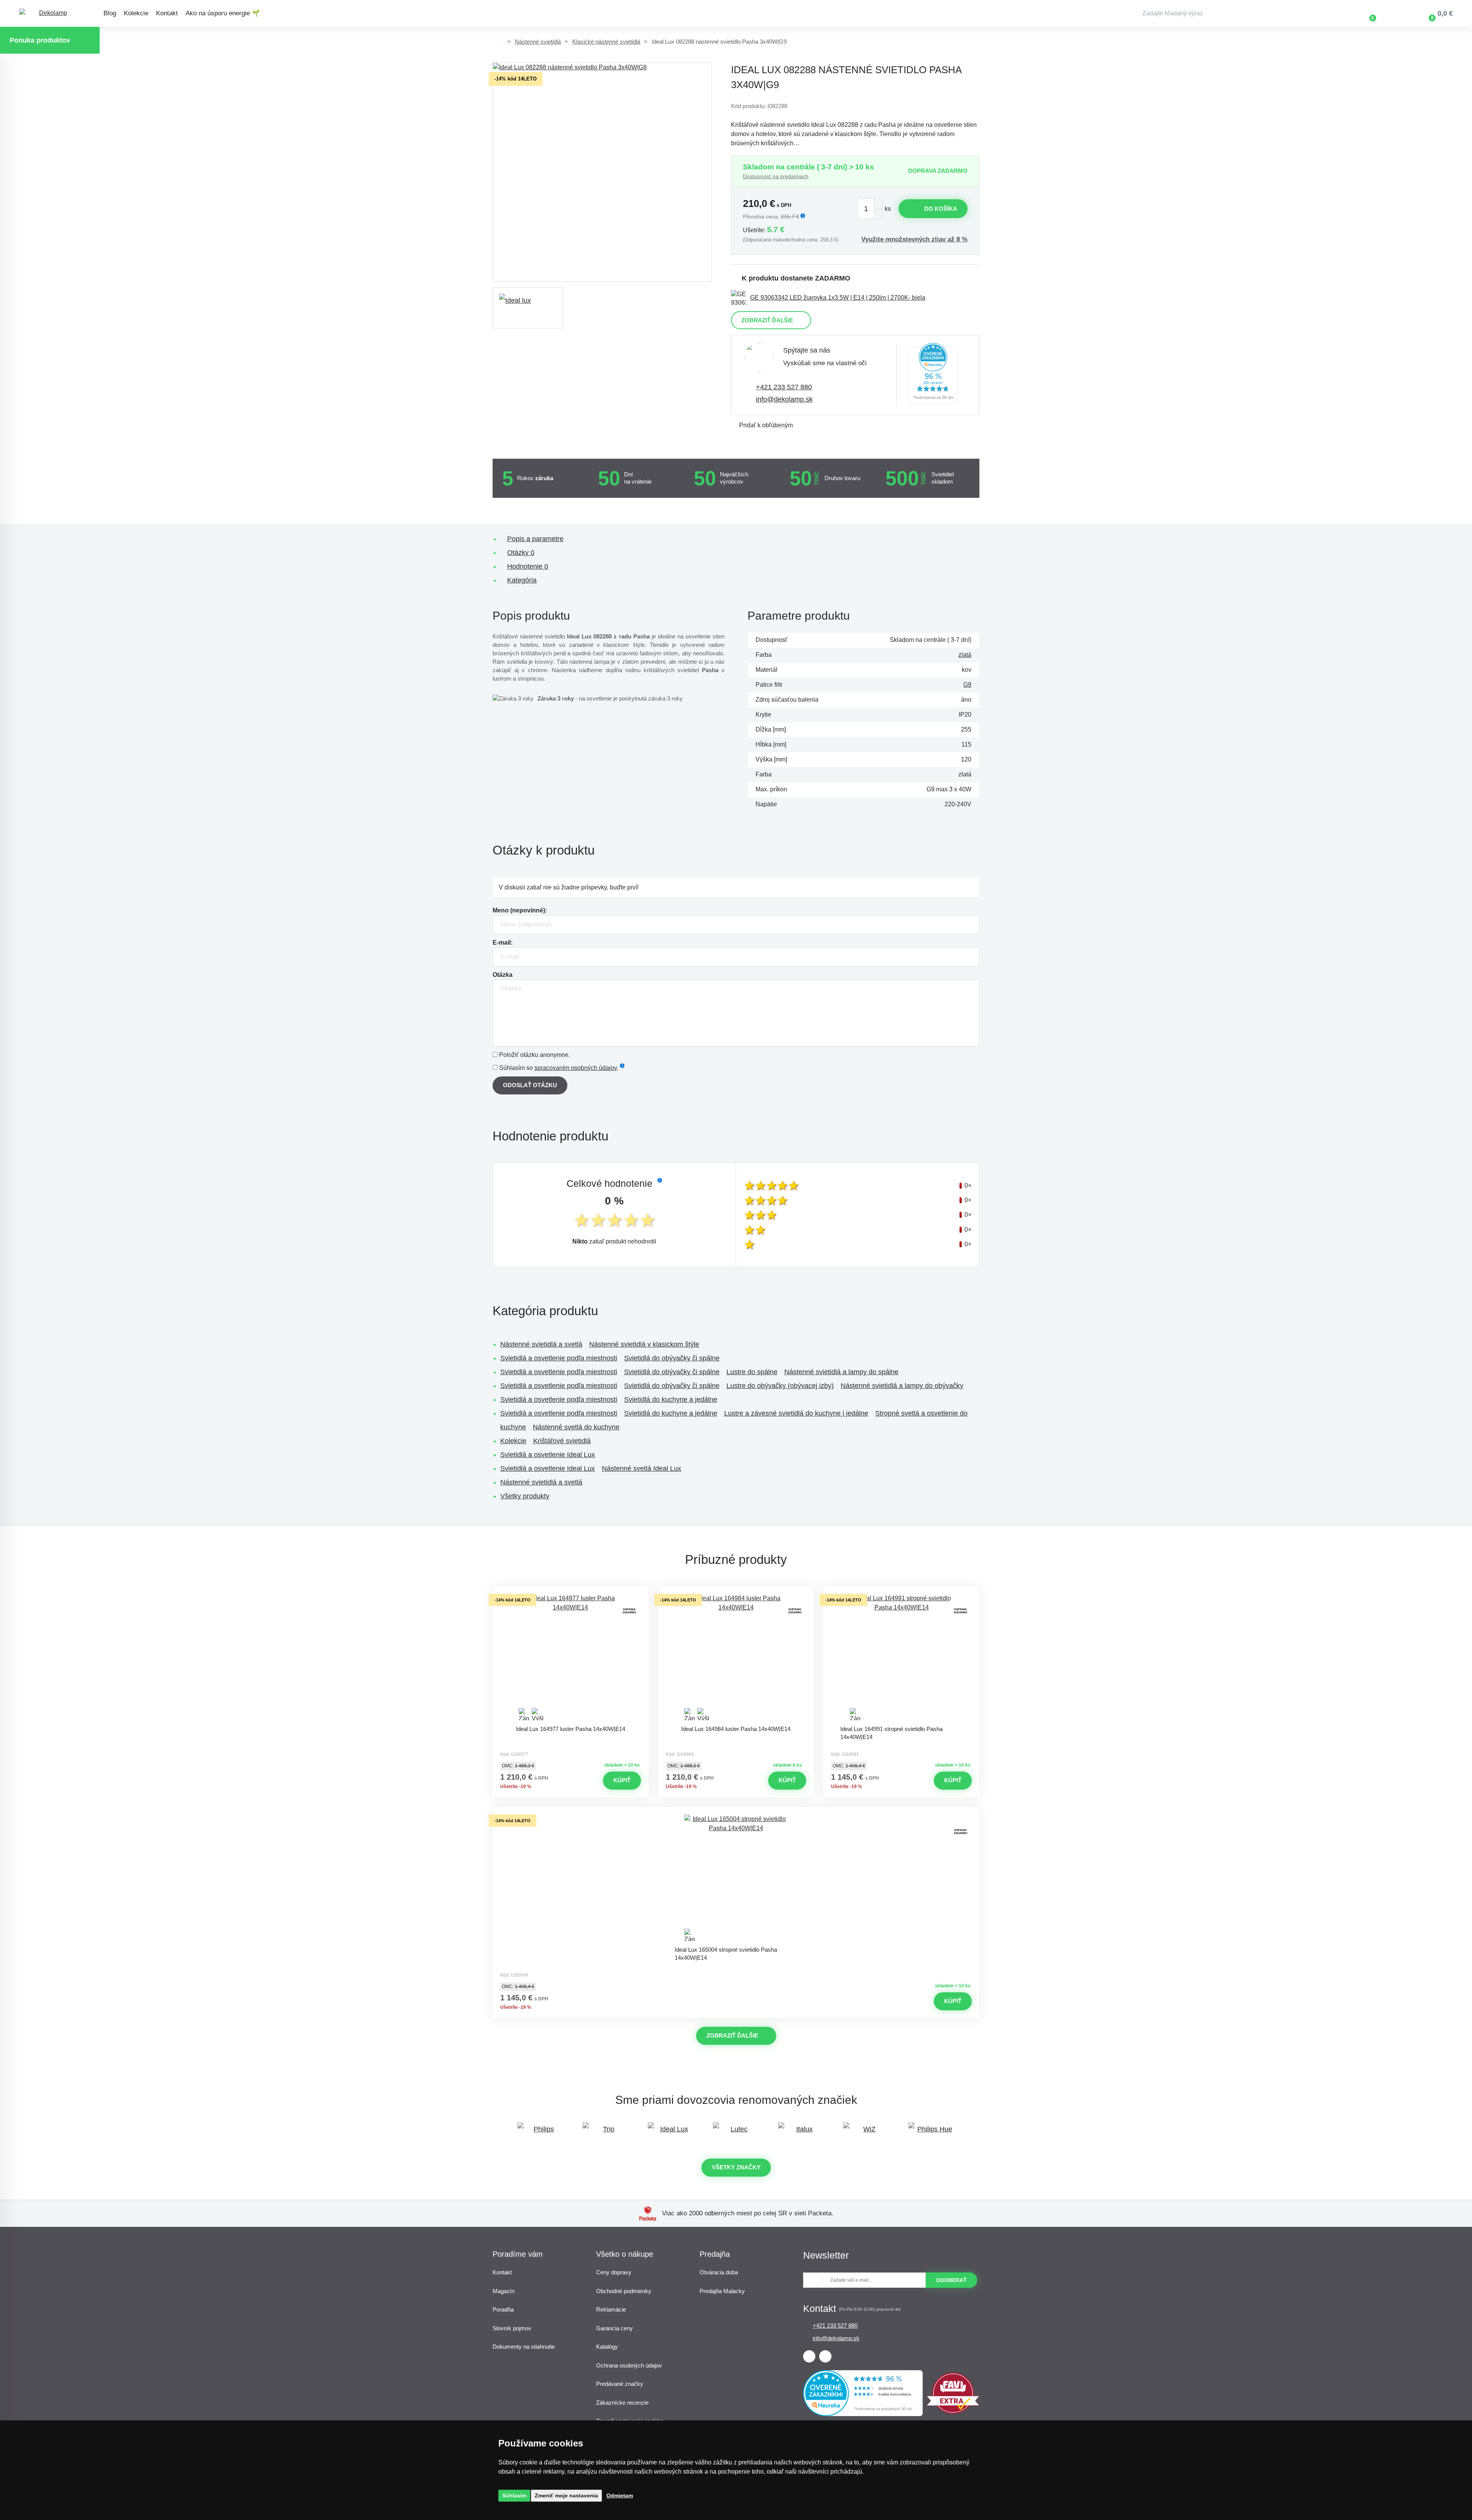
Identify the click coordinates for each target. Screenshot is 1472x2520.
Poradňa (503, 2309)
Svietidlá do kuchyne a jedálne (671, 1399)
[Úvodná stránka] (498, 42)
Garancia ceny (614, 2328)
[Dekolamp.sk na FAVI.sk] (953, 2412)
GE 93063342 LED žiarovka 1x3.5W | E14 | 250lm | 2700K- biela (838, 298)
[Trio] (606, 2133)
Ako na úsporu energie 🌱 (223, 13)
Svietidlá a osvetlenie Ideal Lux (548, 1455)
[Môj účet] (1395, 13)
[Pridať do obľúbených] (570, 1593)
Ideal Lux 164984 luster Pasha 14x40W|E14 (736, 1729)
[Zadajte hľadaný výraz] (1229, 13)
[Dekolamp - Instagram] (825, 2356)
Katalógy (607, 2347)
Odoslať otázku (530, 1085)
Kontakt (167, 13)
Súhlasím (514, 2495)
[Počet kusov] (870, 209)
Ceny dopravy (614, 2272)
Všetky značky (736, 2167)
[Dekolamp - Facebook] (809, 2356)
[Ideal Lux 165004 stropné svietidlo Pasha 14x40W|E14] (736, 1878)
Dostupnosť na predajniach (776, 176)
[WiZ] (866, 2133)
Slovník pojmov (512, 2328)
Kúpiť (622, 1780)
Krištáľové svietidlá (562, 1441)
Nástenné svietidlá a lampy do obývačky (902, 1386)
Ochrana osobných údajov (629, 2365)
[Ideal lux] (528, 308)
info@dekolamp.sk (784, 399)
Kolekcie (136, 13)
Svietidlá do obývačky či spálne (672, 1358)
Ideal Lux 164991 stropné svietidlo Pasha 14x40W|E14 (891, 1733)
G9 (967, 685)
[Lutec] (736, 2133)
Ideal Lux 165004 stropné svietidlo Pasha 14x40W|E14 (726, 1954)
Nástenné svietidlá (538, 42)
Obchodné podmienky (624, 2291)
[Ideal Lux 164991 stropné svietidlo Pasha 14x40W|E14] (902, 1657)
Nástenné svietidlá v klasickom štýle (644, 1344)
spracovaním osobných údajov (576, 1068)
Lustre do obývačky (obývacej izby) (780, 1386)
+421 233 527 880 (784, 387)
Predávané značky (620, 2384)
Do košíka (941, 209)
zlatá (965, 655)
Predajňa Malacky (722, 2291)
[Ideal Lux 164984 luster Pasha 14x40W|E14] (736, 1657)
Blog (110, 13)
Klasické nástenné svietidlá (606, 42)
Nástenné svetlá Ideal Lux (642, 1468)
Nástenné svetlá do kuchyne (576, 1427)
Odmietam (620, 2495)
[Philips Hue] (932, 2133)
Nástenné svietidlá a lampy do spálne (841, 1372)
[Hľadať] (1311, 13)
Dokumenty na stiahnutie (524, 2347)
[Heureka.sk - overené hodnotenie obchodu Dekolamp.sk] (933, 375)
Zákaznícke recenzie (622, 2403)
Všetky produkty (525, 1496)
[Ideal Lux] (671, 2133)
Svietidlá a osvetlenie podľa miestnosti (559, 1358)
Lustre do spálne (752, 1372)
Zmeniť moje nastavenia (566, 2495)
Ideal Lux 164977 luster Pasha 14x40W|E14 (571, 1729)
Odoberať (951, 2280)
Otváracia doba (719, 2272)
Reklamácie (611, 2309)
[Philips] (540, 2133)
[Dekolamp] (50, 14)
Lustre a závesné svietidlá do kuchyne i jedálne (796, 1413)
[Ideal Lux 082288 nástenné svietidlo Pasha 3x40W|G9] (602, 172)
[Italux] (801, 2133)
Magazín (504, 2291)
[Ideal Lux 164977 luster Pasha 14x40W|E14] (570, 1657)
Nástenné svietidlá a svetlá (541, 1344)
